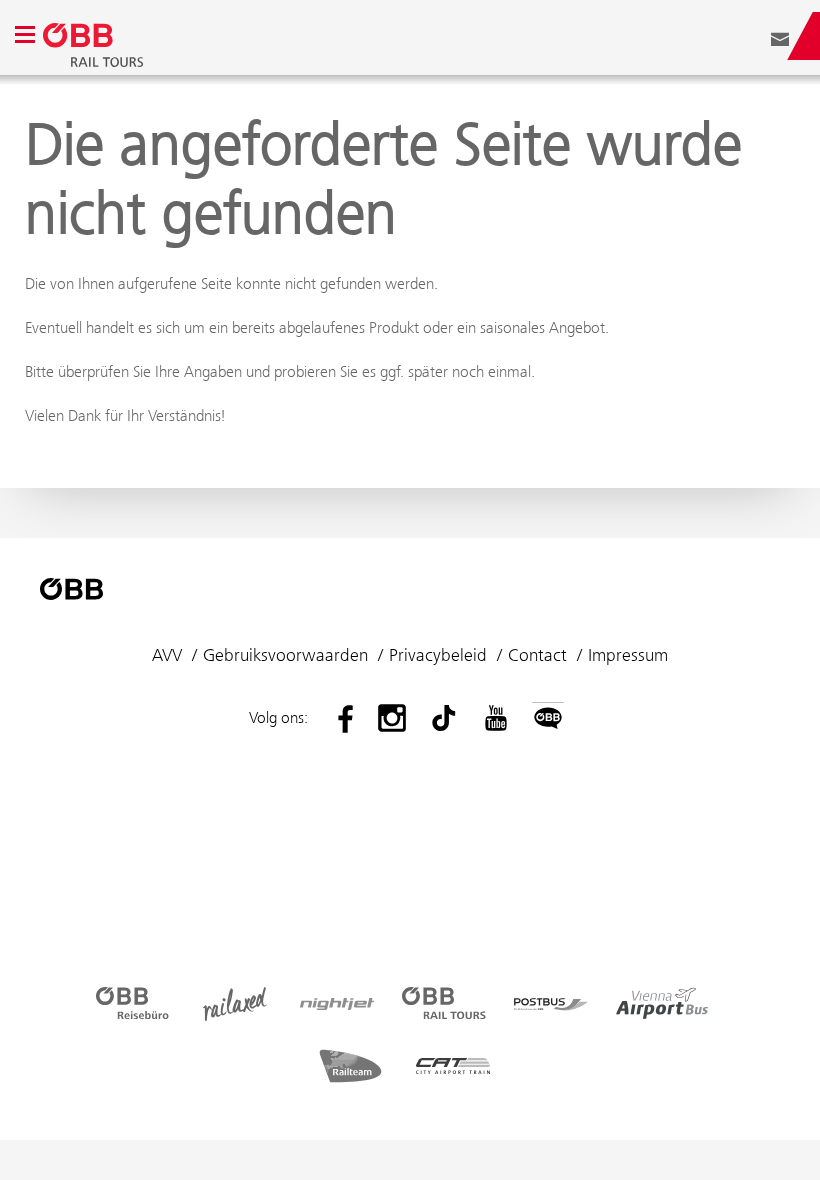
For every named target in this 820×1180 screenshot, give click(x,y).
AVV (167, 655)
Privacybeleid (438, 655)
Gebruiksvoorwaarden (285, 655)
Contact (537, 655)
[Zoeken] (750, 36)
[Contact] (780, 36)
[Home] (325, 36)
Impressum (628, 655)
